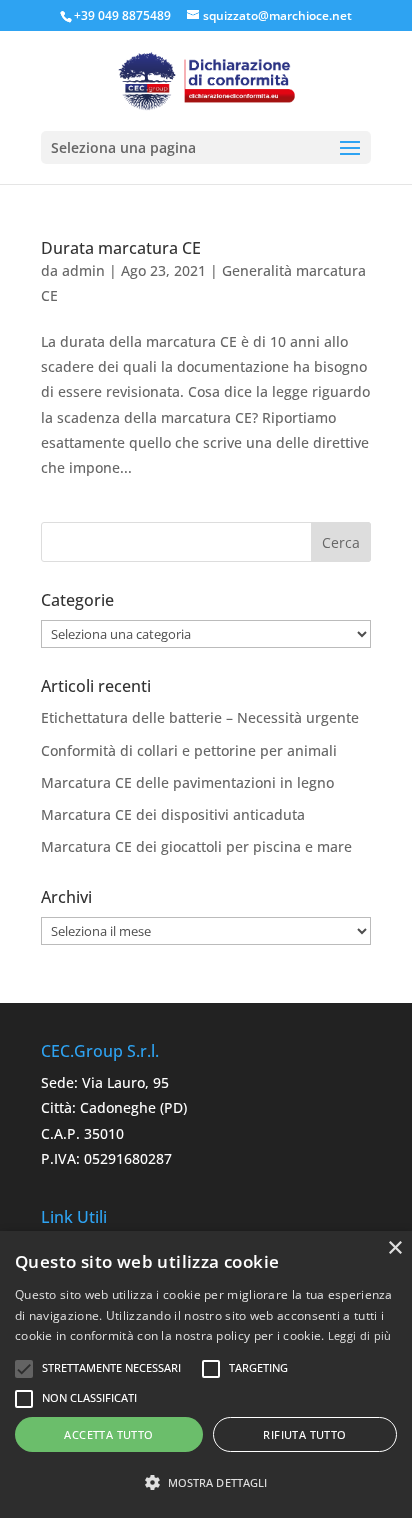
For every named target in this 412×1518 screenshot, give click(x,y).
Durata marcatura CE (121, 248)
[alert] (206, 1374)
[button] (206, 1482)
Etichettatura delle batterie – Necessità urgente (200, 717)
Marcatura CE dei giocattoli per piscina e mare (196, 846)
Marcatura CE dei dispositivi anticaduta (173, 814)
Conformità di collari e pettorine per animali (189, 750)
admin (83, 270)
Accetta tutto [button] (108, 1434)
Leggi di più (360, 1335)
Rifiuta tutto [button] (304, 1434)
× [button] (394, 1248)
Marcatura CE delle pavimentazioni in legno (187, 782)
